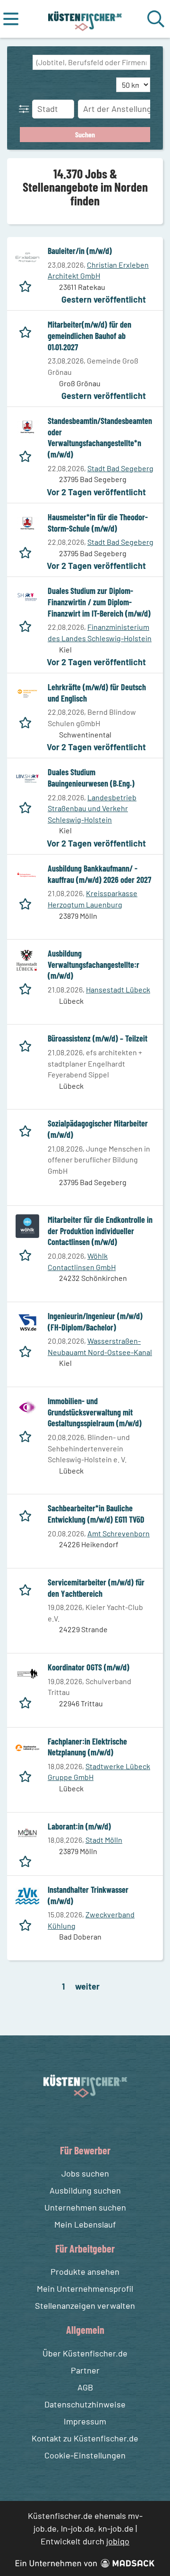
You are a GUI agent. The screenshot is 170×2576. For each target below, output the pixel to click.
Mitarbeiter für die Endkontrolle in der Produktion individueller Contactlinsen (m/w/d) (100, 1231)
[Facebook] (78, 2120)
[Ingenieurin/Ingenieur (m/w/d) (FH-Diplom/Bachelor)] (27, 1322)
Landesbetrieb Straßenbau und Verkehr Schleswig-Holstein (92, 808)
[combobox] (91, 62)
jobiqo (118, 2541)
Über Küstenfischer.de (85, 2353)
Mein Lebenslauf (85, 2224)
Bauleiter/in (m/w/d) (80, 251)
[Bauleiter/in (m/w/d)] (27, 257)
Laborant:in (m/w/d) (79, 1826)
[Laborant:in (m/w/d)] (27, 1833)
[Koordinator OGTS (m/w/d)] (27, 1674)
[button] (26, 109)
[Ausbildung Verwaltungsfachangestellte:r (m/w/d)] (27, 960)
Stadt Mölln (104, 1840)
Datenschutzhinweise (85, 2404)
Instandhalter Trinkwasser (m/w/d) (88, 1895)
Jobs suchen (85, 2173)
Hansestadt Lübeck (118, 989)
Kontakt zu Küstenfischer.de (85, 2438)
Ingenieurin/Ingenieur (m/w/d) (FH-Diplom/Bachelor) (95, 1322)
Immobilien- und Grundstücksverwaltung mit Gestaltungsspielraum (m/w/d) (95, 1412)
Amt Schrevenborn (119, 1533)
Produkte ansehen (85, 2271)
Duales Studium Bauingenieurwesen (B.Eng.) (91, 778)
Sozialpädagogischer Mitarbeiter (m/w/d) (98, 1129)
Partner (85, 2370)
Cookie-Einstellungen (85, 2455)
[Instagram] (95, 2120)
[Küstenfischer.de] (85, 19)
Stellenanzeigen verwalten (85, 2305)
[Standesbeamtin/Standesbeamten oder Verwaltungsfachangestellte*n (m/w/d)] (27, 427)
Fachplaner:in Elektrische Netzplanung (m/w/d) (87, 1747)
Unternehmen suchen (85, 2207)
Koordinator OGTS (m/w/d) (89, 1667)
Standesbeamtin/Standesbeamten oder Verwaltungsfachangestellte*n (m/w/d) (100, 437)
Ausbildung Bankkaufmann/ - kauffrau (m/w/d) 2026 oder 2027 (99, 874)
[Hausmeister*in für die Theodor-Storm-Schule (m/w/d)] (27, 524)
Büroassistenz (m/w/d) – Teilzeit (98, 1038)
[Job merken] (28, 284)
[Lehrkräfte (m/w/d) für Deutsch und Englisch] (27, 694)
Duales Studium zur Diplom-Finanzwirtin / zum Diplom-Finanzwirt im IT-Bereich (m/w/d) (99, 602)
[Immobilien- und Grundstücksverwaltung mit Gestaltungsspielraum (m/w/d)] (27, 1407)
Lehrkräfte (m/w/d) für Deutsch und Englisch (97, 693)
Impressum (85, 2421)
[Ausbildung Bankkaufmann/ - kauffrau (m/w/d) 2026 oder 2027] (27, 875)
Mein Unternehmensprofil (85, 2288)
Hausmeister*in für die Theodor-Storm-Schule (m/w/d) (98, 523)
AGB (85, 2387)
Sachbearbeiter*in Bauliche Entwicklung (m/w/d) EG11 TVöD (96, 1514)
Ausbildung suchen (85, 2190)
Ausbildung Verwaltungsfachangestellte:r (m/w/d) (93, 964)
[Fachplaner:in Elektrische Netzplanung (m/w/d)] (27, 1748)
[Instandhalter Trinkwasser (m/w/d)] (27, 1896)
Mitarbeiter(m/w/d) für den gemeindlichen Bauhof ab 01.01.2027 (89, 335)
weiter (87, 1986)
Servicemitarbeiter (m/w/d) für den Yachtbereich (96, 1588)
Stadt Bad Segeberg (120, 468)
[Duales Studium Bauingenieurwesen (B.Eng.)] (27, 779)
